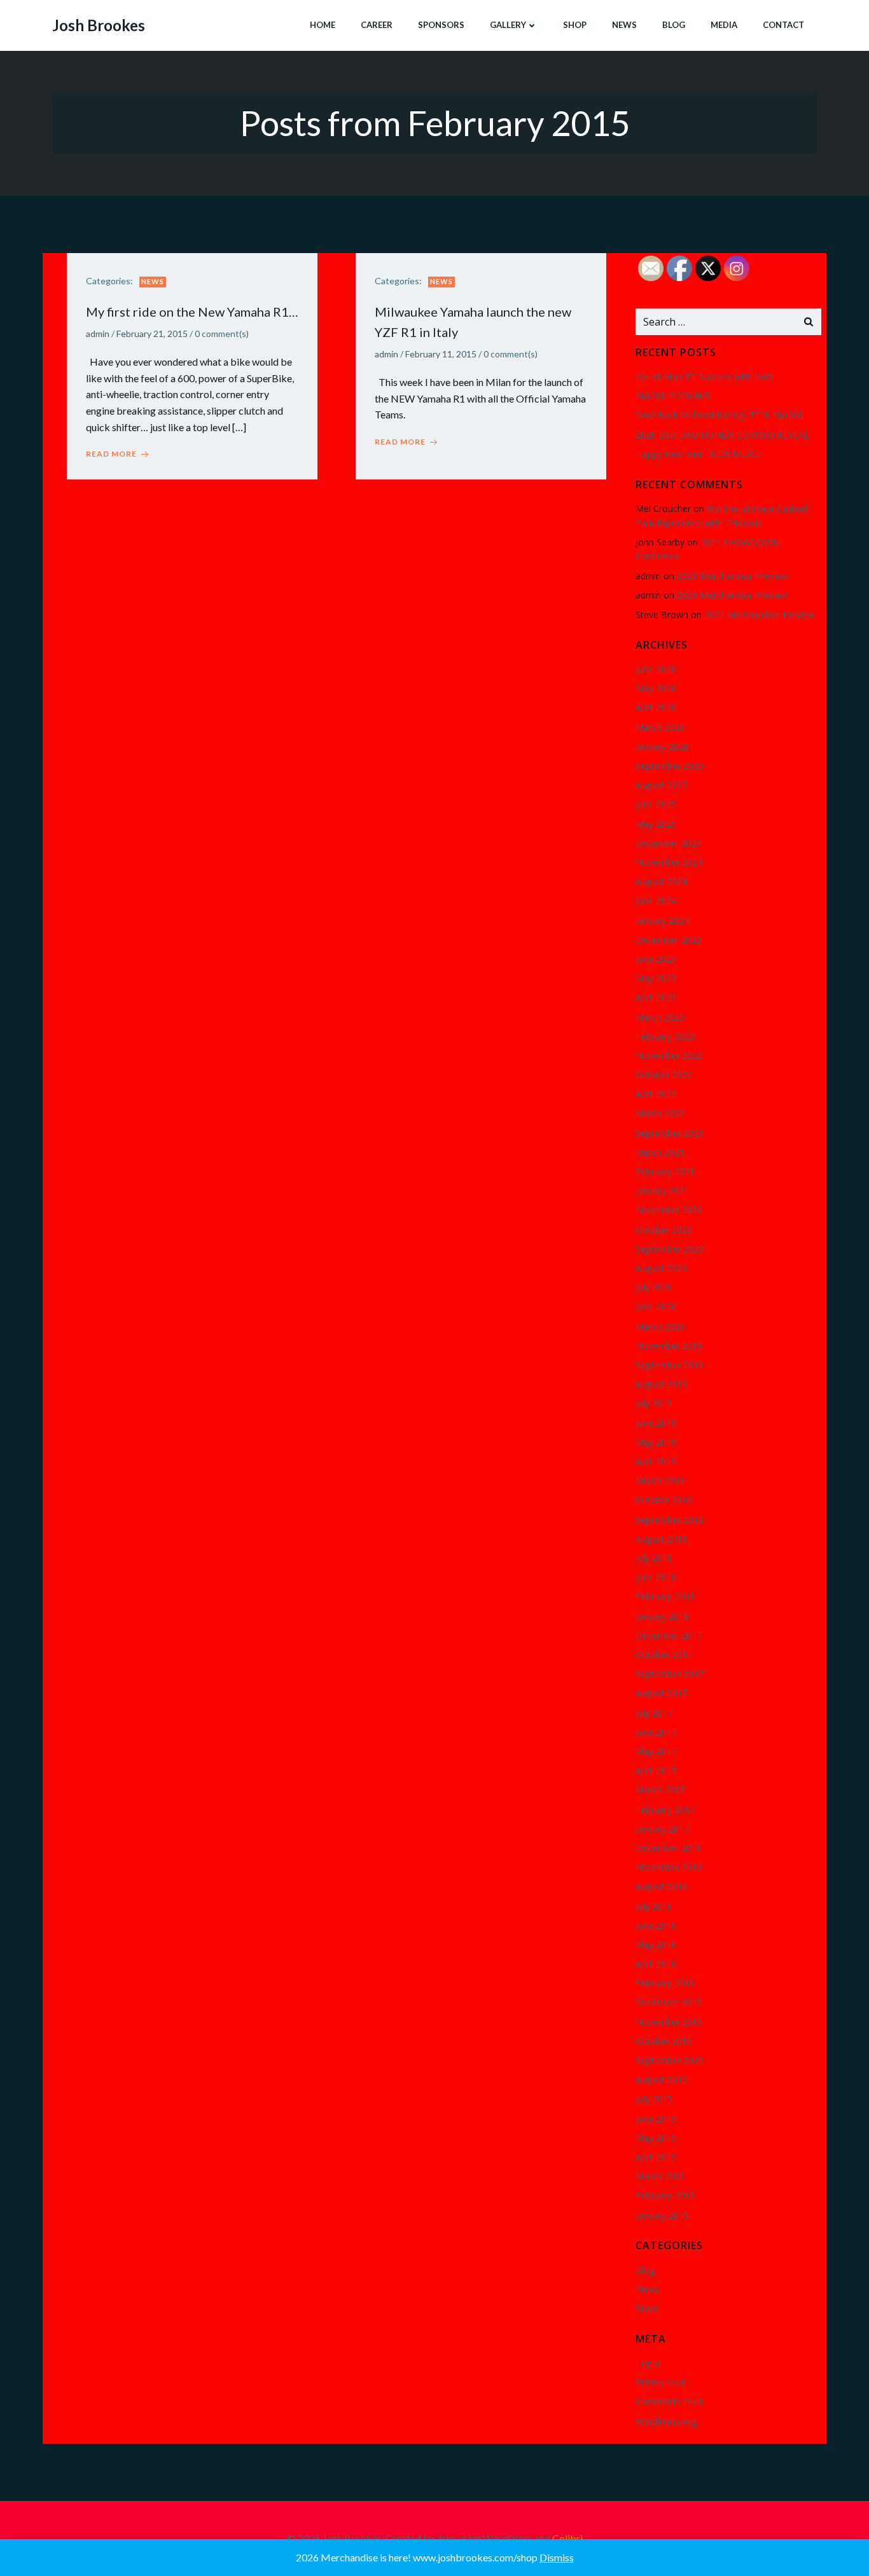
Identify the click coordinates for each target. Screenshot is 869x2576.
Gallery (508, 25)
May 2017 (656, 1751)
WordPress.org (666, 2421)
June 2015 (656, 2118)
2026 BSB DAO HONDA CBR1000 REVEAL (722, 435)
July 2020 (654, 1287)
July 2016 (654, 1906)
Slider (647, 2309)
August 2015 (661, 2080)
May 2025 (656, 824)
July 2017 (654, 1713)
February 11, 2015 (441, 354)
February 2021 (665, 1172)
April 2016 (656, 1964)
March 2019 (660, 1481)
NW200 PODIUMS (673, 396)
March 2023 (660, 1017)
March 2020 (660, 1326)
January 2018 (662, 1616)
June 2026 (656, 669)
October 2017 (664, 1654)
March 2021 (660, 1152)
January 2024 (662, 920)
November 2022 (669, 1055)
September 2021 (670, 1133)
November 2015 (669, 2022)
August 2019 (661, 1384)
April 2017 (656, 1771)
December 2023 (669, 940)
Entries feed (660, 2382)
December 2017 (669, 1635)
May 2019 (656, 1442)
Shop (575, 25)
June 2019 (656, 1423)
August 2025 (661, 785)
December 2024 (669, 843)
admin (98, 334)
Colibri (567, 2538)
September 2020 (670, 1249)
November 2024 (669, 862)
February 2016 (665, 1983)
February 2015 (665, 2195)
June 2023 (656, 959)
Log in (648, 2363)
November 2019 (669, 1345)
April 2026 (656, 707)
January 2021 (662, 1191)
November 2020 (669, 1210)
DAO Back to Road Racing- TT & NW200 (720, 415)
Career (377, 25)
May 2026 (656, 688)
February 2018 (665, 1596)
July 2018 (654, 1558)
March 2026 (660, 727)
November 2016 (669, 1867)
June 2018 (656, 1577)
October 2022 (664, 1075)
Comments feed (669, 2401)
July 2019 (654, 1403)
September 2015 (670, 2061)
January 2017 (662, 1829)
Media (724, 25)
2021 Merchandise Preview (732, 576)
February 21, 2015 (152, 334)
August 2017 (661, 1693)
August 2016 (661, 1886)
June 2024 (656, 901)
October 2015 (664, 2041)
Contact (783, 25)
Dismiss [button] (557, 2557)
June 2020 (656, 1306)
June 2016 (656, 1925)
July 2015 (654, 2099)
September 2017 (670, 1674)
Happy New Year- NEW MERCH (700, 454)
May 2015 (656, 2138)
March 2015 (660, 2176)
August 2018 (661, 1539)
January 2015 (662, 2215)
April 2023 (656, 997)
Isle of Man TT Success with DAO (705, 377)
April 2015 (656, 2157)
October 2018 (664, 1500)
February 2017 (665, 1809)
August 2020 (661, 1268)
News (624, 25)
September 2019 (670, 1365)
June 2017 (656, 1732)
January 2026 (662, 746)
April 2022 (656, 1094)
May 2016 (656, 1944)
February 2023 (665, 1036)
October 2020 (664, 1229)
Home (323, 25)
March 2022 (660, 1113)
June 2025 (656, 804)
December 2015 (669, 2002)
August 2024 (661, 882)
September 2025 (670, 765)
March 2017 (660, 1790)
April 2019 (656, 1462)
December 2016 (669, 1848)
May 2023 (656, 978)
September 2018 (670, 1519)
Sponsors (441, 25)
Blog (674, 25)
